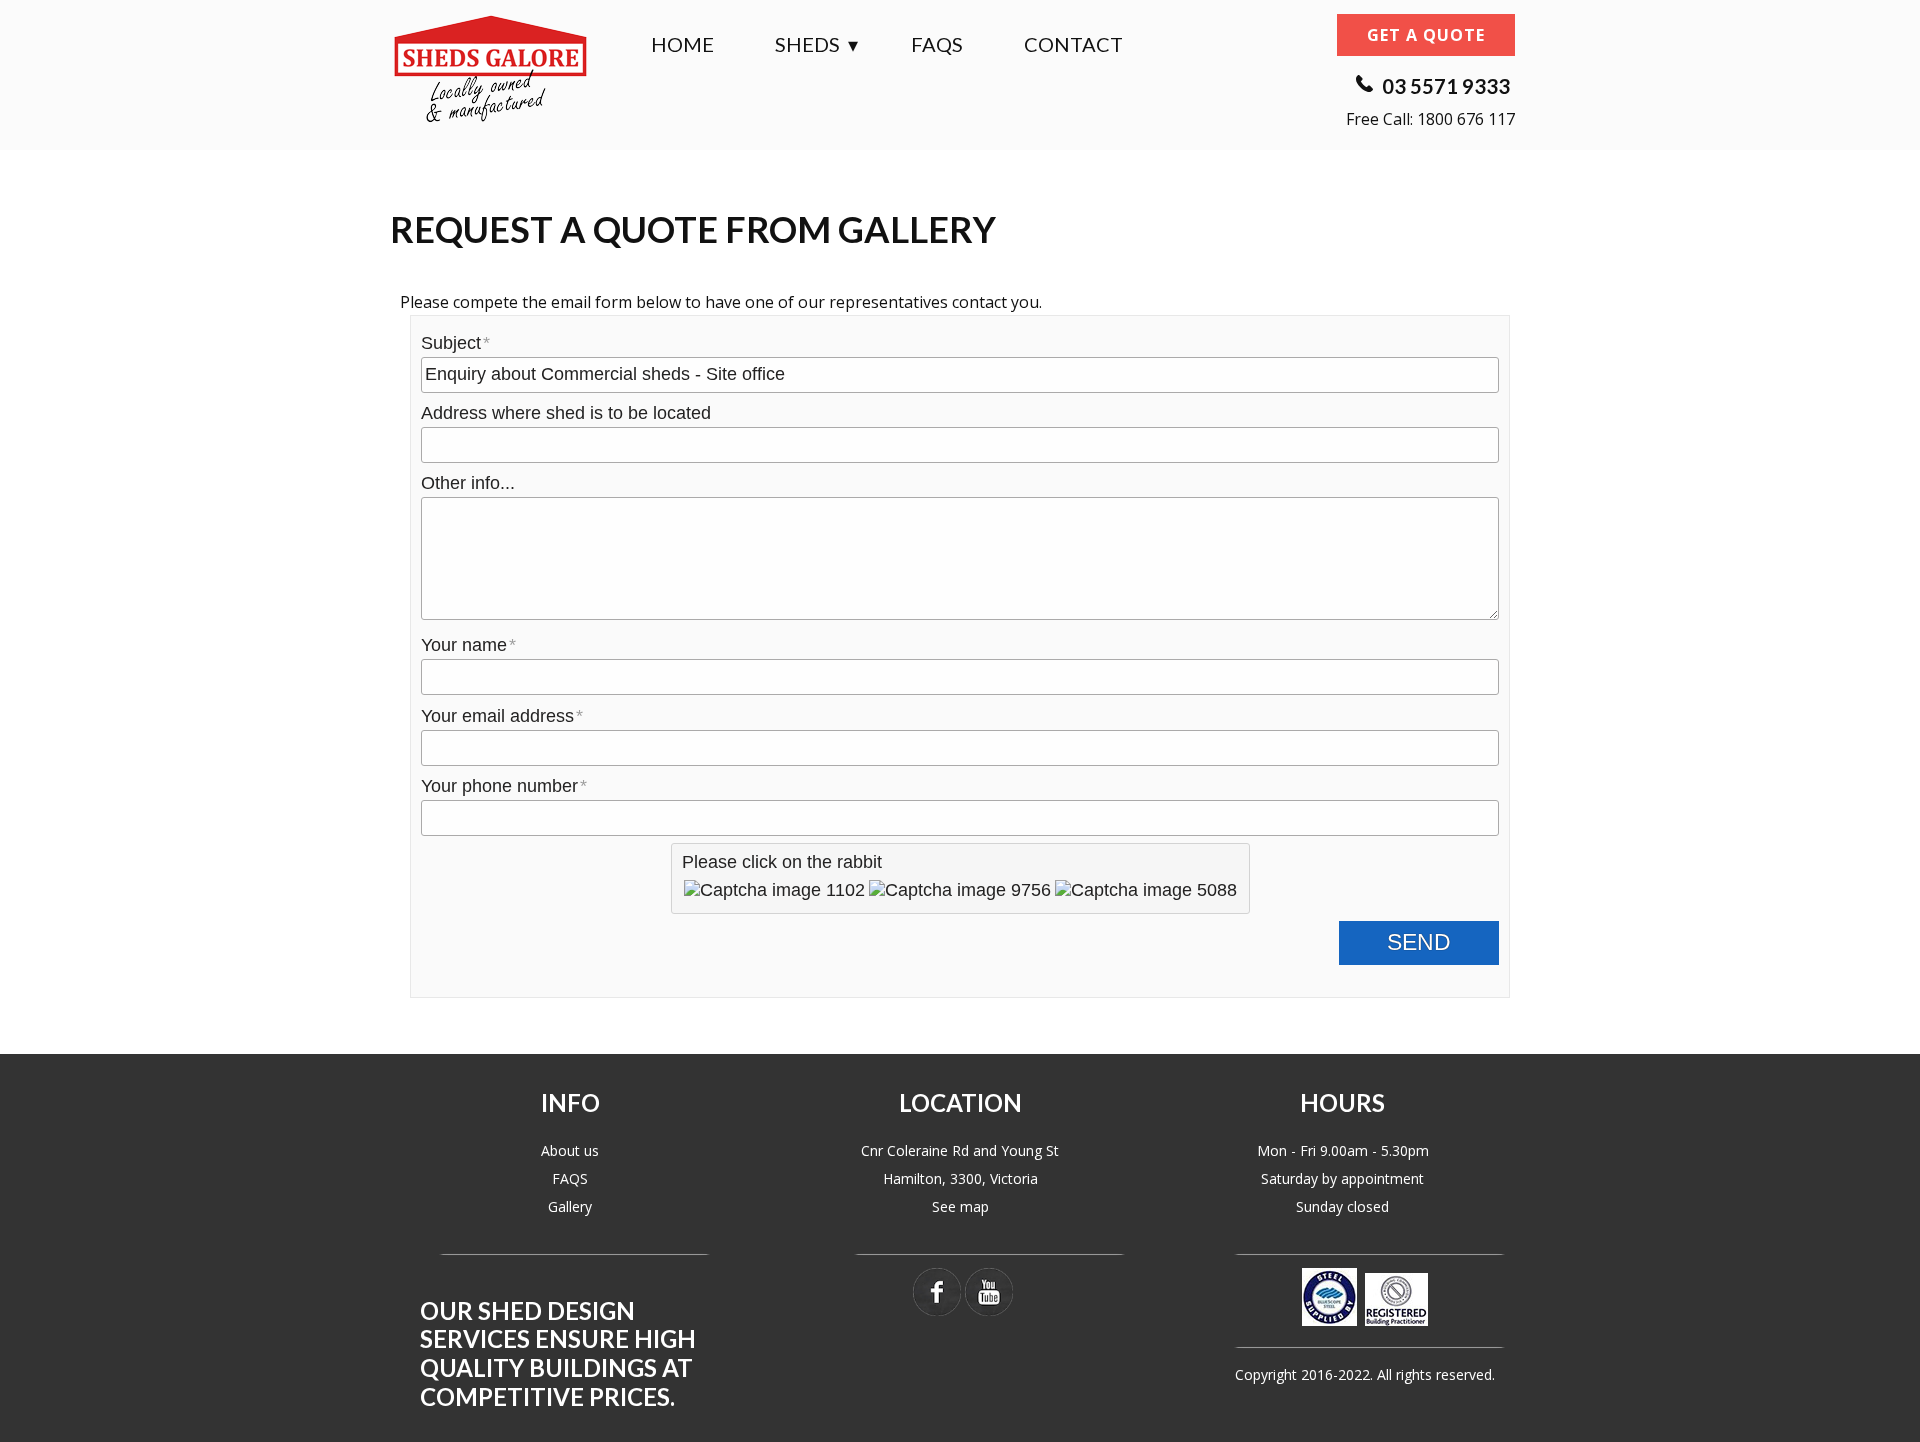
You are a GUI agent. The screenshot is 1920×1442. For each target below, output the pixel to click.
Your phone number (499, 786)
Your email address (497, 716)
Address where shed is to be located (566, 413)
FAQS (570, 1178)
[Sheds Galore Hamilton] (490, 68)
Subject (451, 343)
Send (1419, 942)
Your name (464, 645)
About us (570, 1150)
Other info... (468, 483)
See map (960, 1206)
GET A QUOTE (1426, 35)
